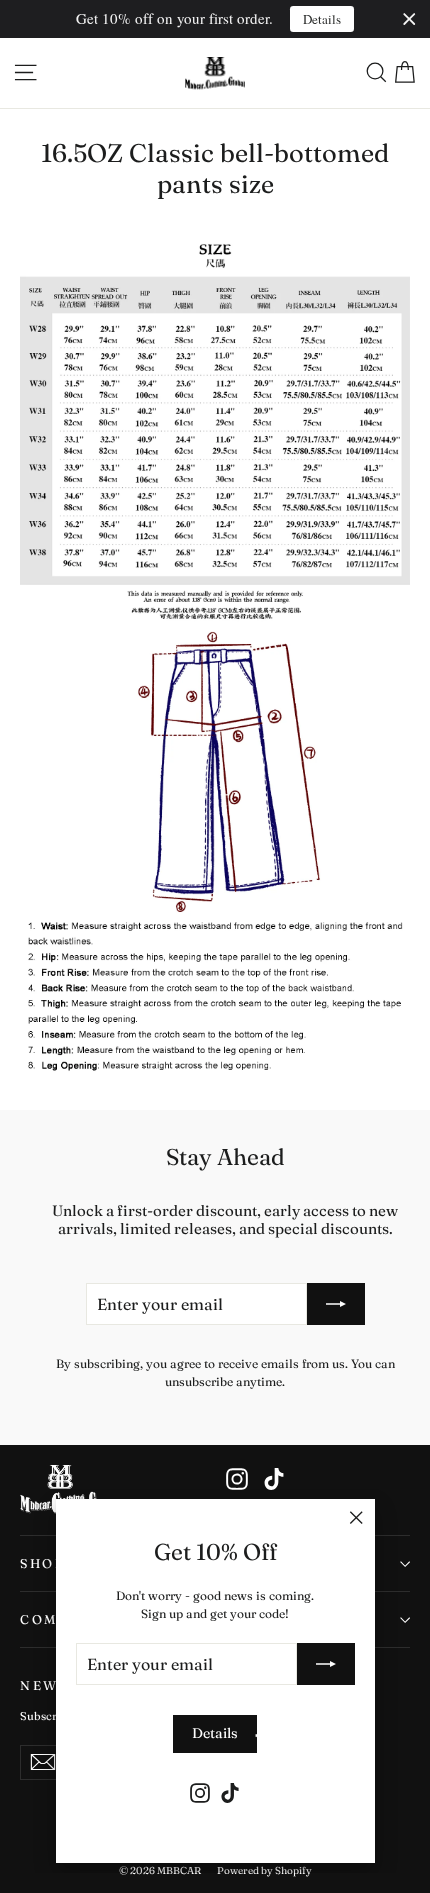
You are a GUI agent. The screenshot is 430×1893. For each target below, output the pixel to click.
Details (322, 19)
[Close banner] (409, 19)
